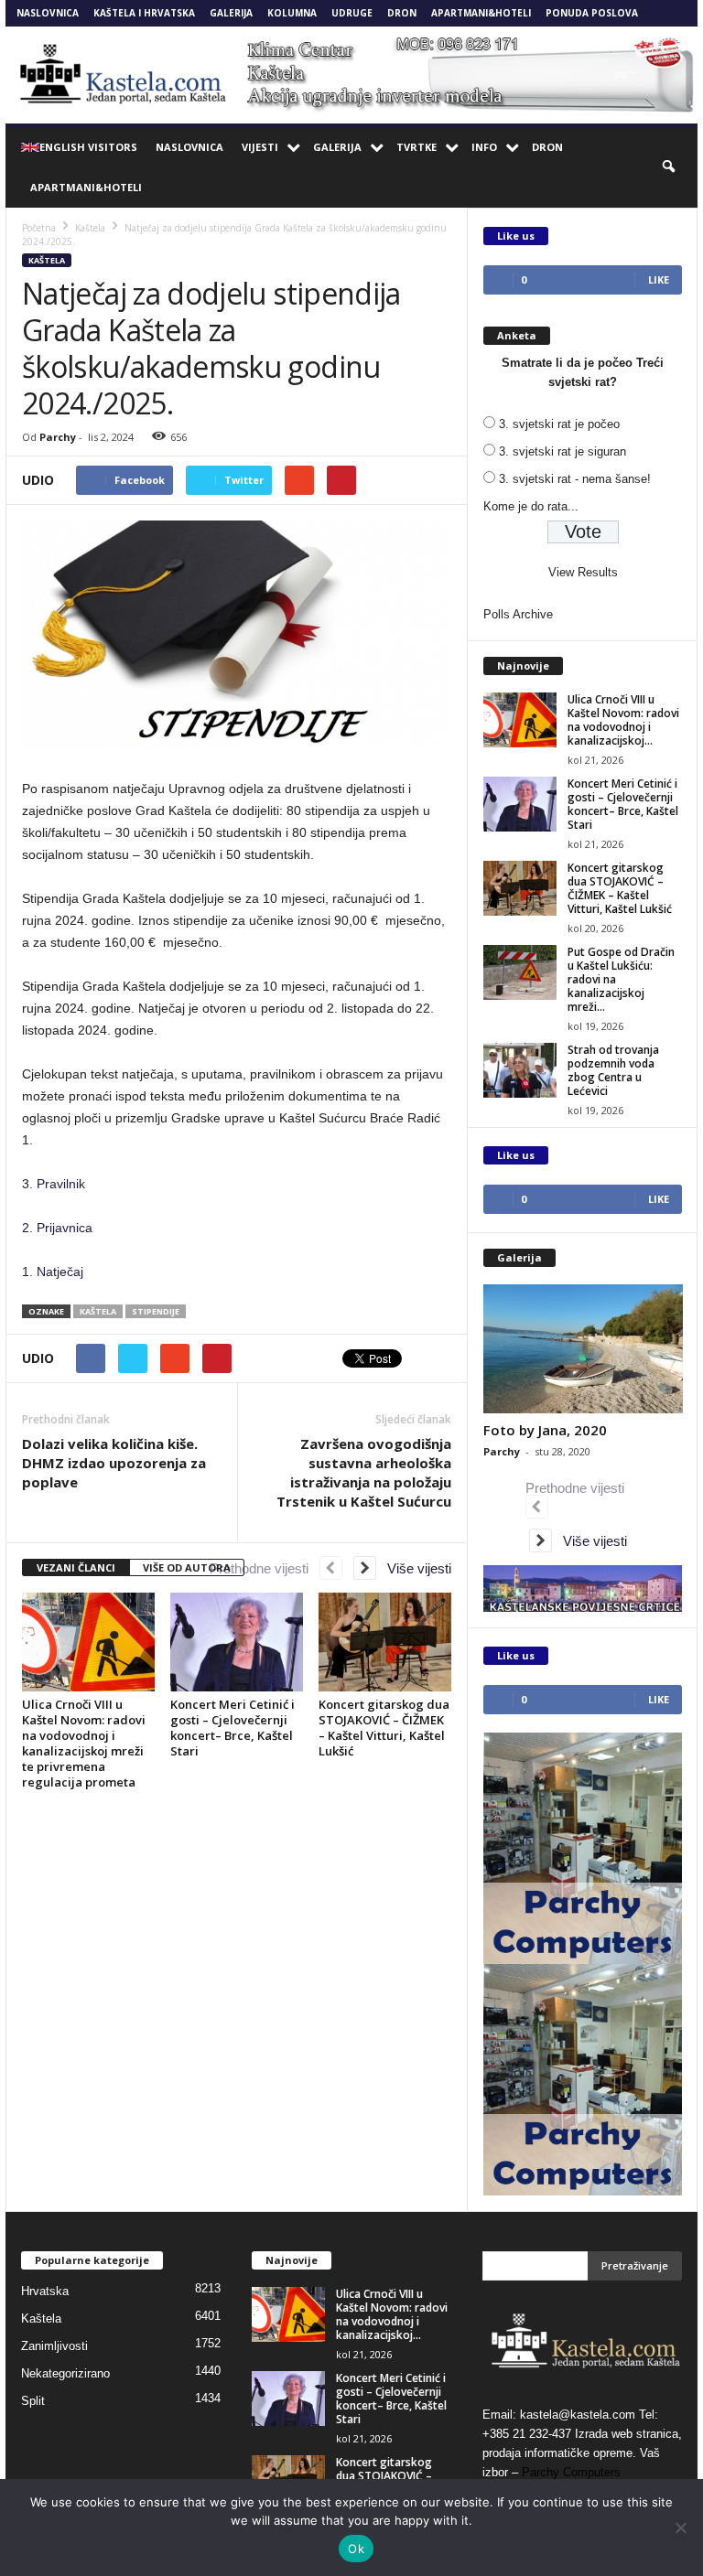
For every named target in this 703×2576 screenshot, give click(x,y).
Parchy (58, 437)
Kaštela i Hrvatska (144, 13)
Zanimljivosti (54, 2346)
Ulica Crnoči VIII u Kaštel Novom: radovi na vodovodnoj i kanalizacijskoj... (623, 720)
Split (33, 2401)
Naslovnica (48, 13)
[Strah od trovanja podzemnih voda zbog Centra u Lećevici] (520, 1070)
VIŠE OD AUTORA (187, 1567)
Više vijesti (414, 1568)
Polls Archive (518, 614)
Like (659, 279)
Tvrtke (416, 147)
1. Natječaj (53, 1272)
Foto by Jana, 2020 (545, 1430)
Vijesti (260, 147)
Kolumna (292, 13)
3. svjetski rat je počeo (559, 424)
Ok (356, 2549)
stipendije (156, 1311)
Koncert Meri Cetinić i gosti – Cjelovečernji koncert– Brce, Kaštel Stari (233, 1728)
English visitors (88, 147)
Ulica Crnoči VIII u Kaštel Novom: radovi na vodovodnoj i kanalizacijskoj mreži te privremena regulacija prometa (84, 1743)
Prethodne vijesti (265, 1568)
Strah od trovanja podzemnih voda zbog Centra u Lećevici (613, 1070)
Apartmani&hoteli (481, 13)
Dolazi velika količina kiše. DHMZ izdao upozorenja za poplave (114, 1463)
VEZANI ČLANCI (76, 1567)
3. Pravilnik (54, 1184)
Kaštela (47, 260)
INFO (484, 147)
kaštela (98, 1311)
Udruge (352, 13)
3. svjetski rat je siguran (562, 451)
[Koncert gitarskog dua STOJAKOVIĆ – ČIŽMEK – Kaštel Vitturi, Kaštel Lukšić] (385, 1642)
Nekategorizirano (65, 2373)
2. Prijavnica (57, 1228)
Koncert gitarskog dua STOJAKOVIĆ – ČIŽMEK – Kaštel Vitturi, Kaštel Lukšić (384, 1728)
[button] (670, 167)
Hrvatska (45, 2291)
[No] (680, 2528)
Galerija (231, 13)
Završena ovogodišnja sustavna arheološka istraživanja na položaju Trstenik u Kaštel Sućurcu (364, 1472)
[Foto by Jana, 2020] (583, 1349)
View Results (583, 572)
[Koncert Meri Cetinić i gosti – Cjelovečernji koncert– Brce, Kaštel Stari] (237, 1642)
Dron (402, 13)
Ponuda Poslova (592, 13)
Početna (39, 228)
